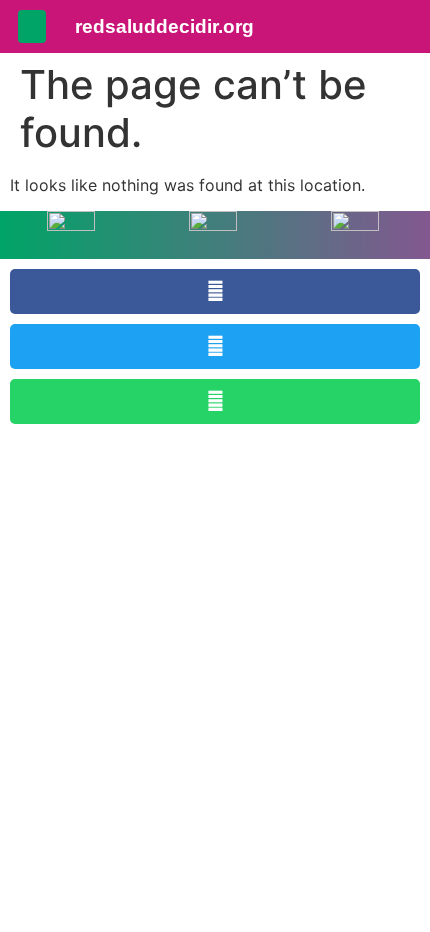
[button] (32, 26)
